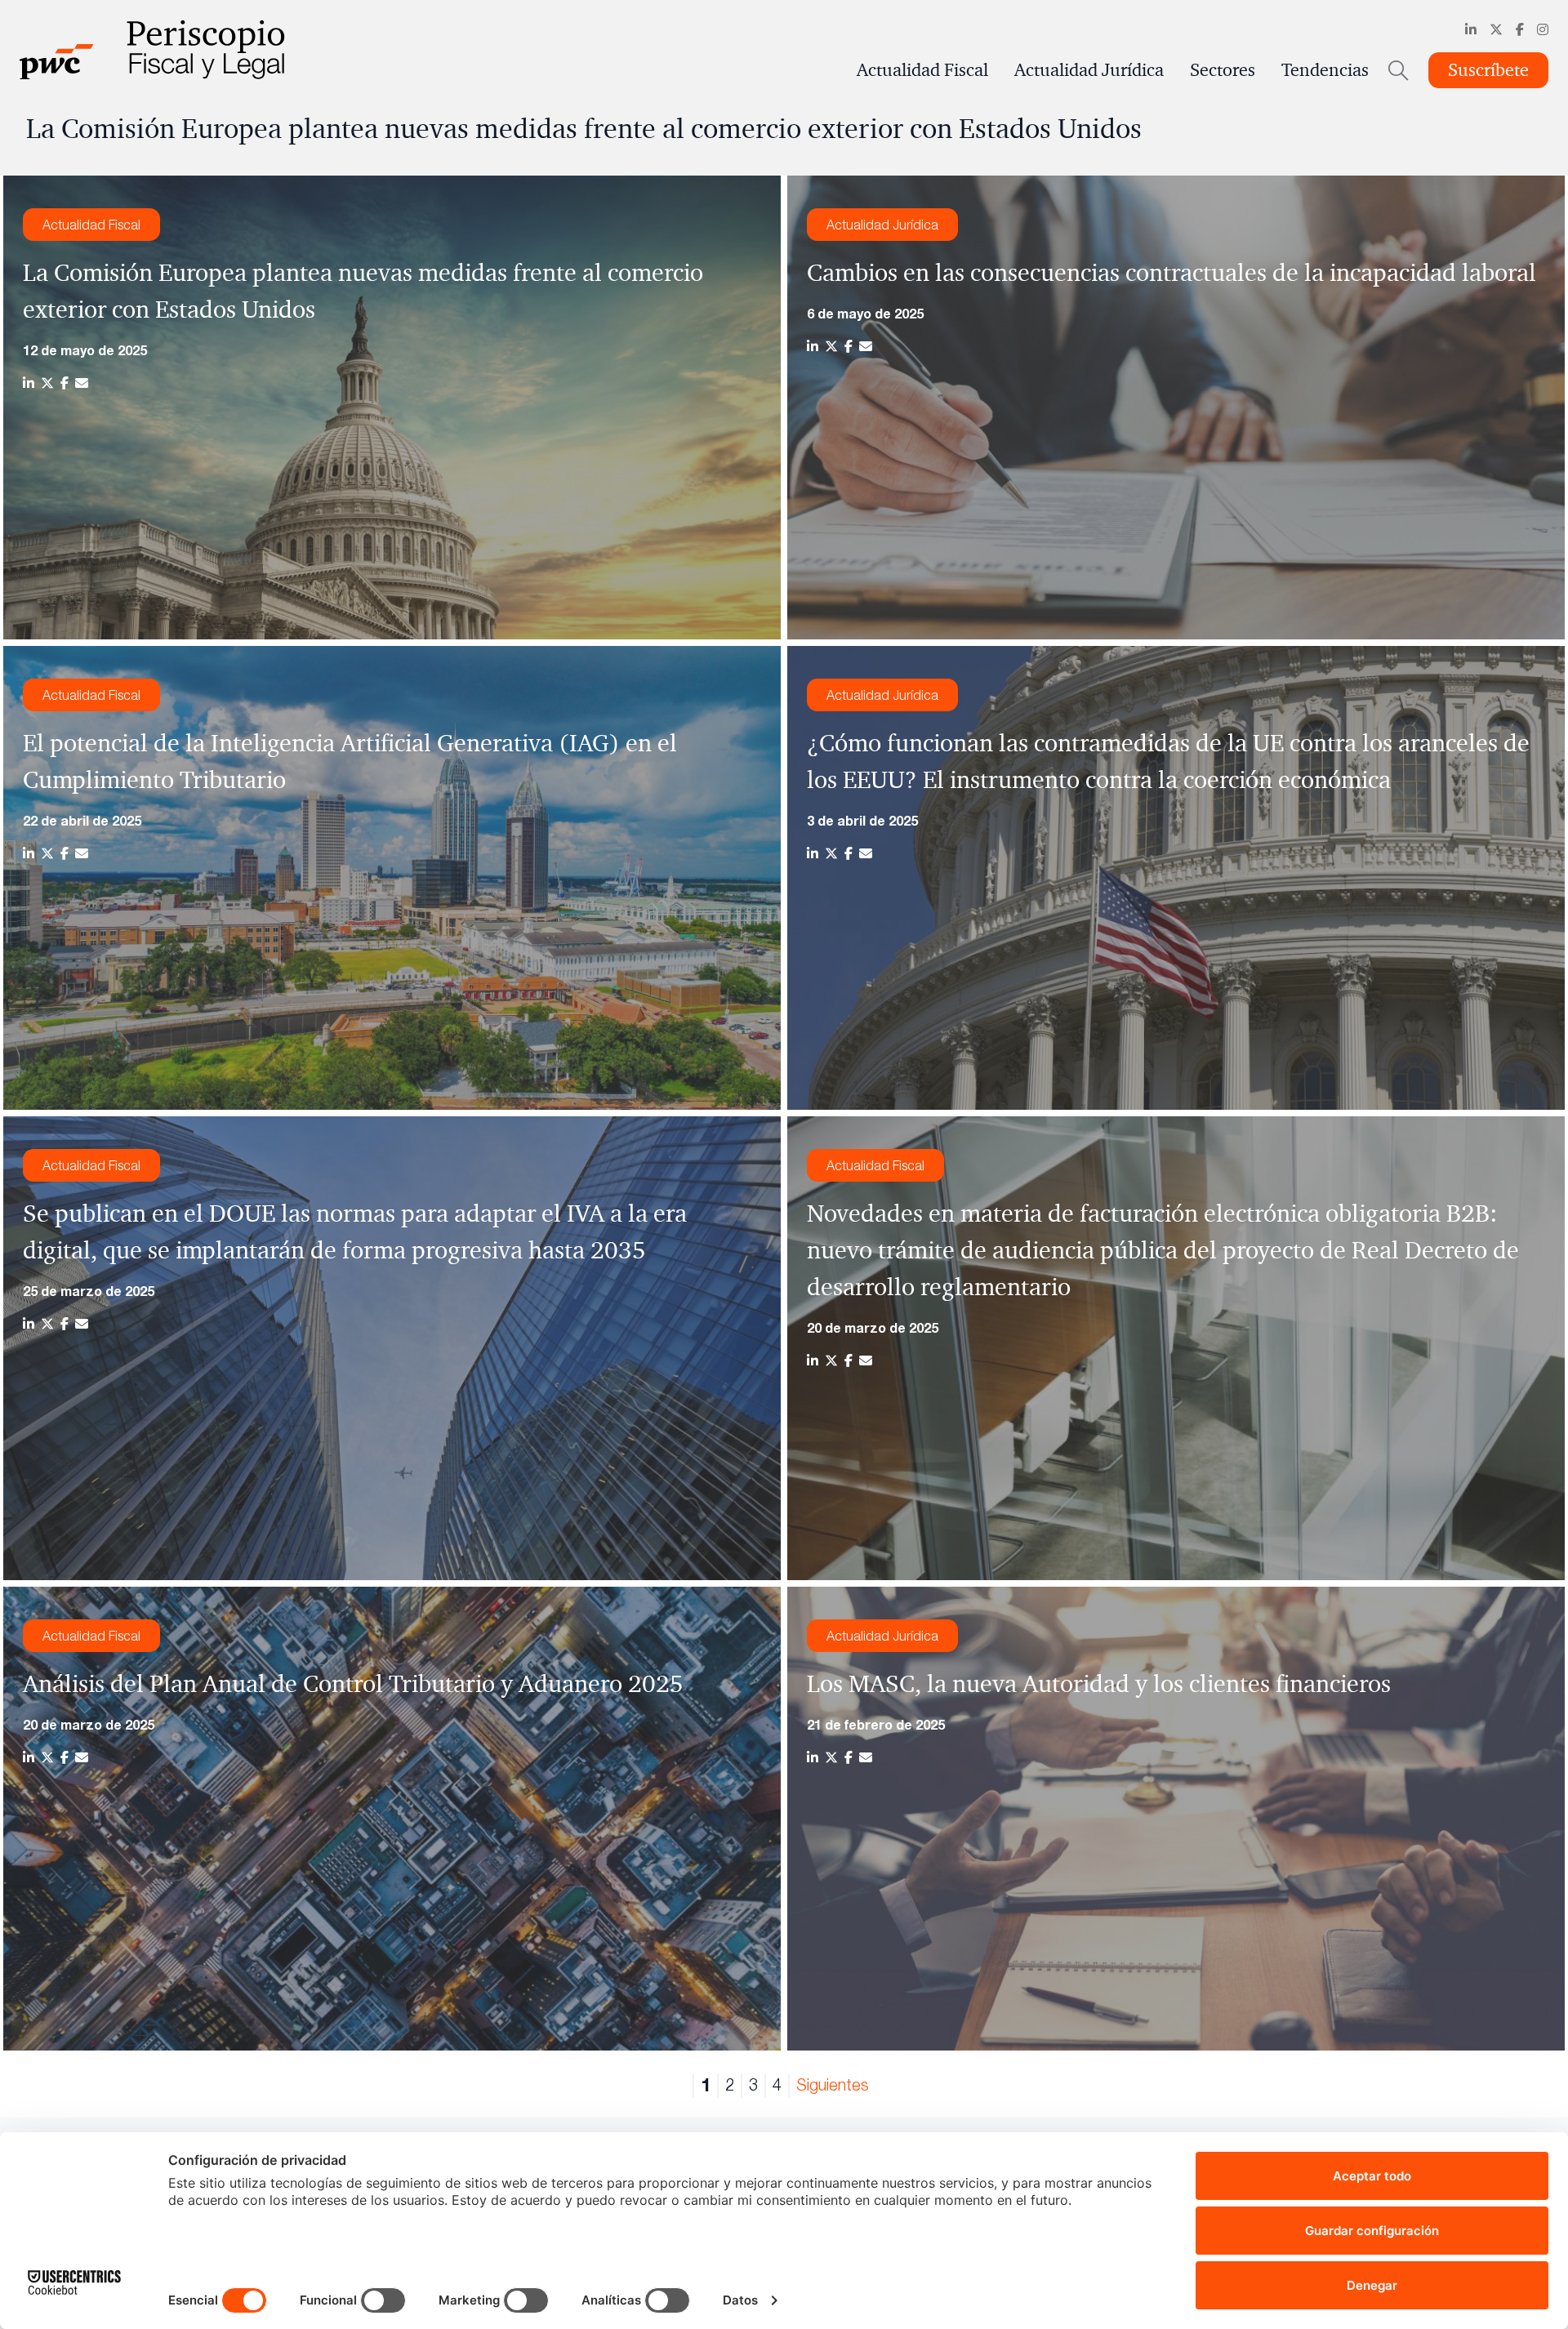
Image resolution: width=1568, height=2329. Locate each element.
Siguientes (833, 2084)
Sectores (1223, 70)
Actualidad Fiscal (922, 70)
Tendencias (1325, 70)
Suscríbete (1488, 70)
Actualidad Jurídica (1089, 70)
